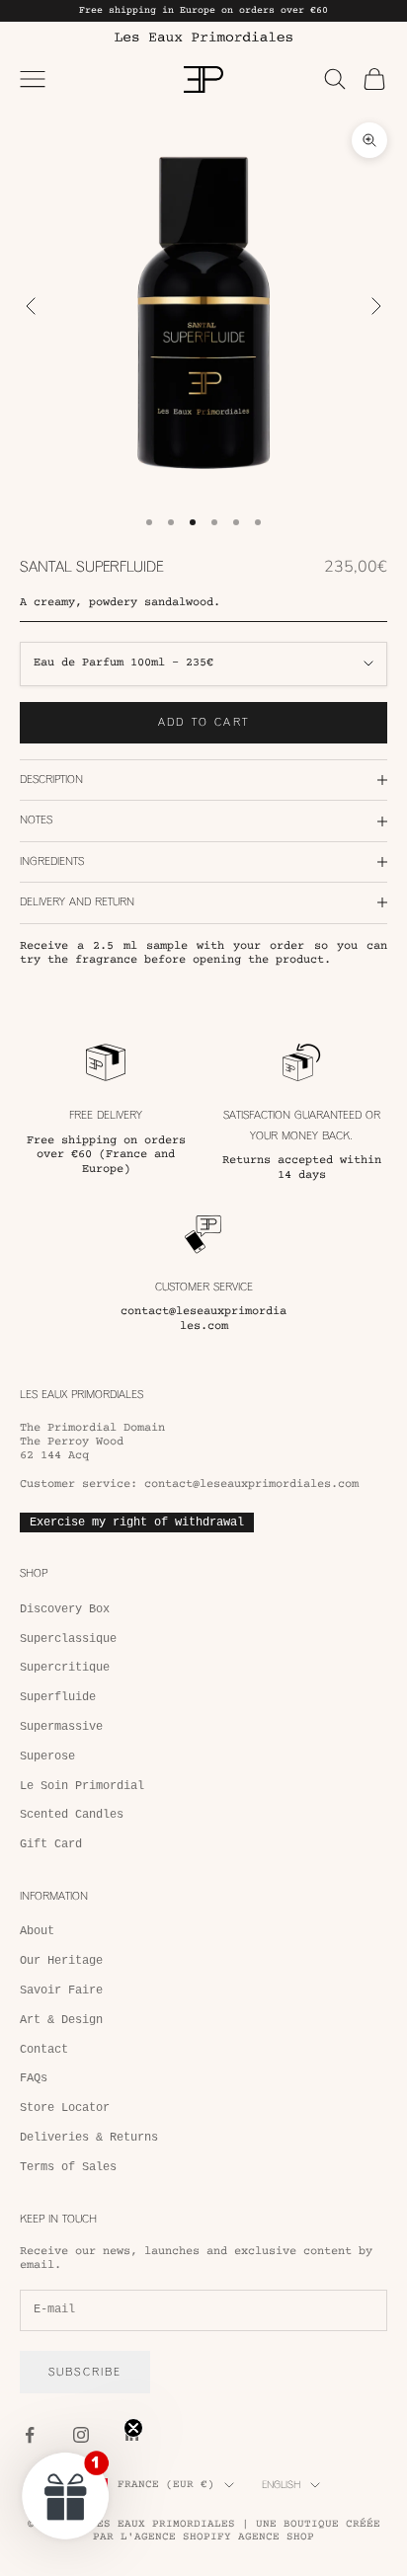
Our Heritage (61, 1961)
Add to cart (203, 722)
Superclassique (68, 1639)
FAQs (34, 2078)
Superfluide (58, 1697)
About (37, 1931)
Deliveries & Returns (89, 2138)
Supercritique (65, 1668)
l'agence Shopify (176, 2537)
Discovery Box (65, 1609)
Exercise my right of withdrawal (137, 1522)
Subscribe (85, 2372)
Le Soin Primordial (82, 1786)
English (281, 2485)
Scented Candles (72, 1815)
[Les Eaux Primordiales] (203, 37)
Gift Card (51, 1844)
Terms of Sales (68, 2167)
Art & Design (61, 2020)
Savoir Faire (61, 1991)
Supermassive (61, 1727)
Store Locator (65, 2108)
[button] (66, 2495)
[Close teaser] (133, 2428)
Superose (47, 1756)
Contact (44, 2050)
